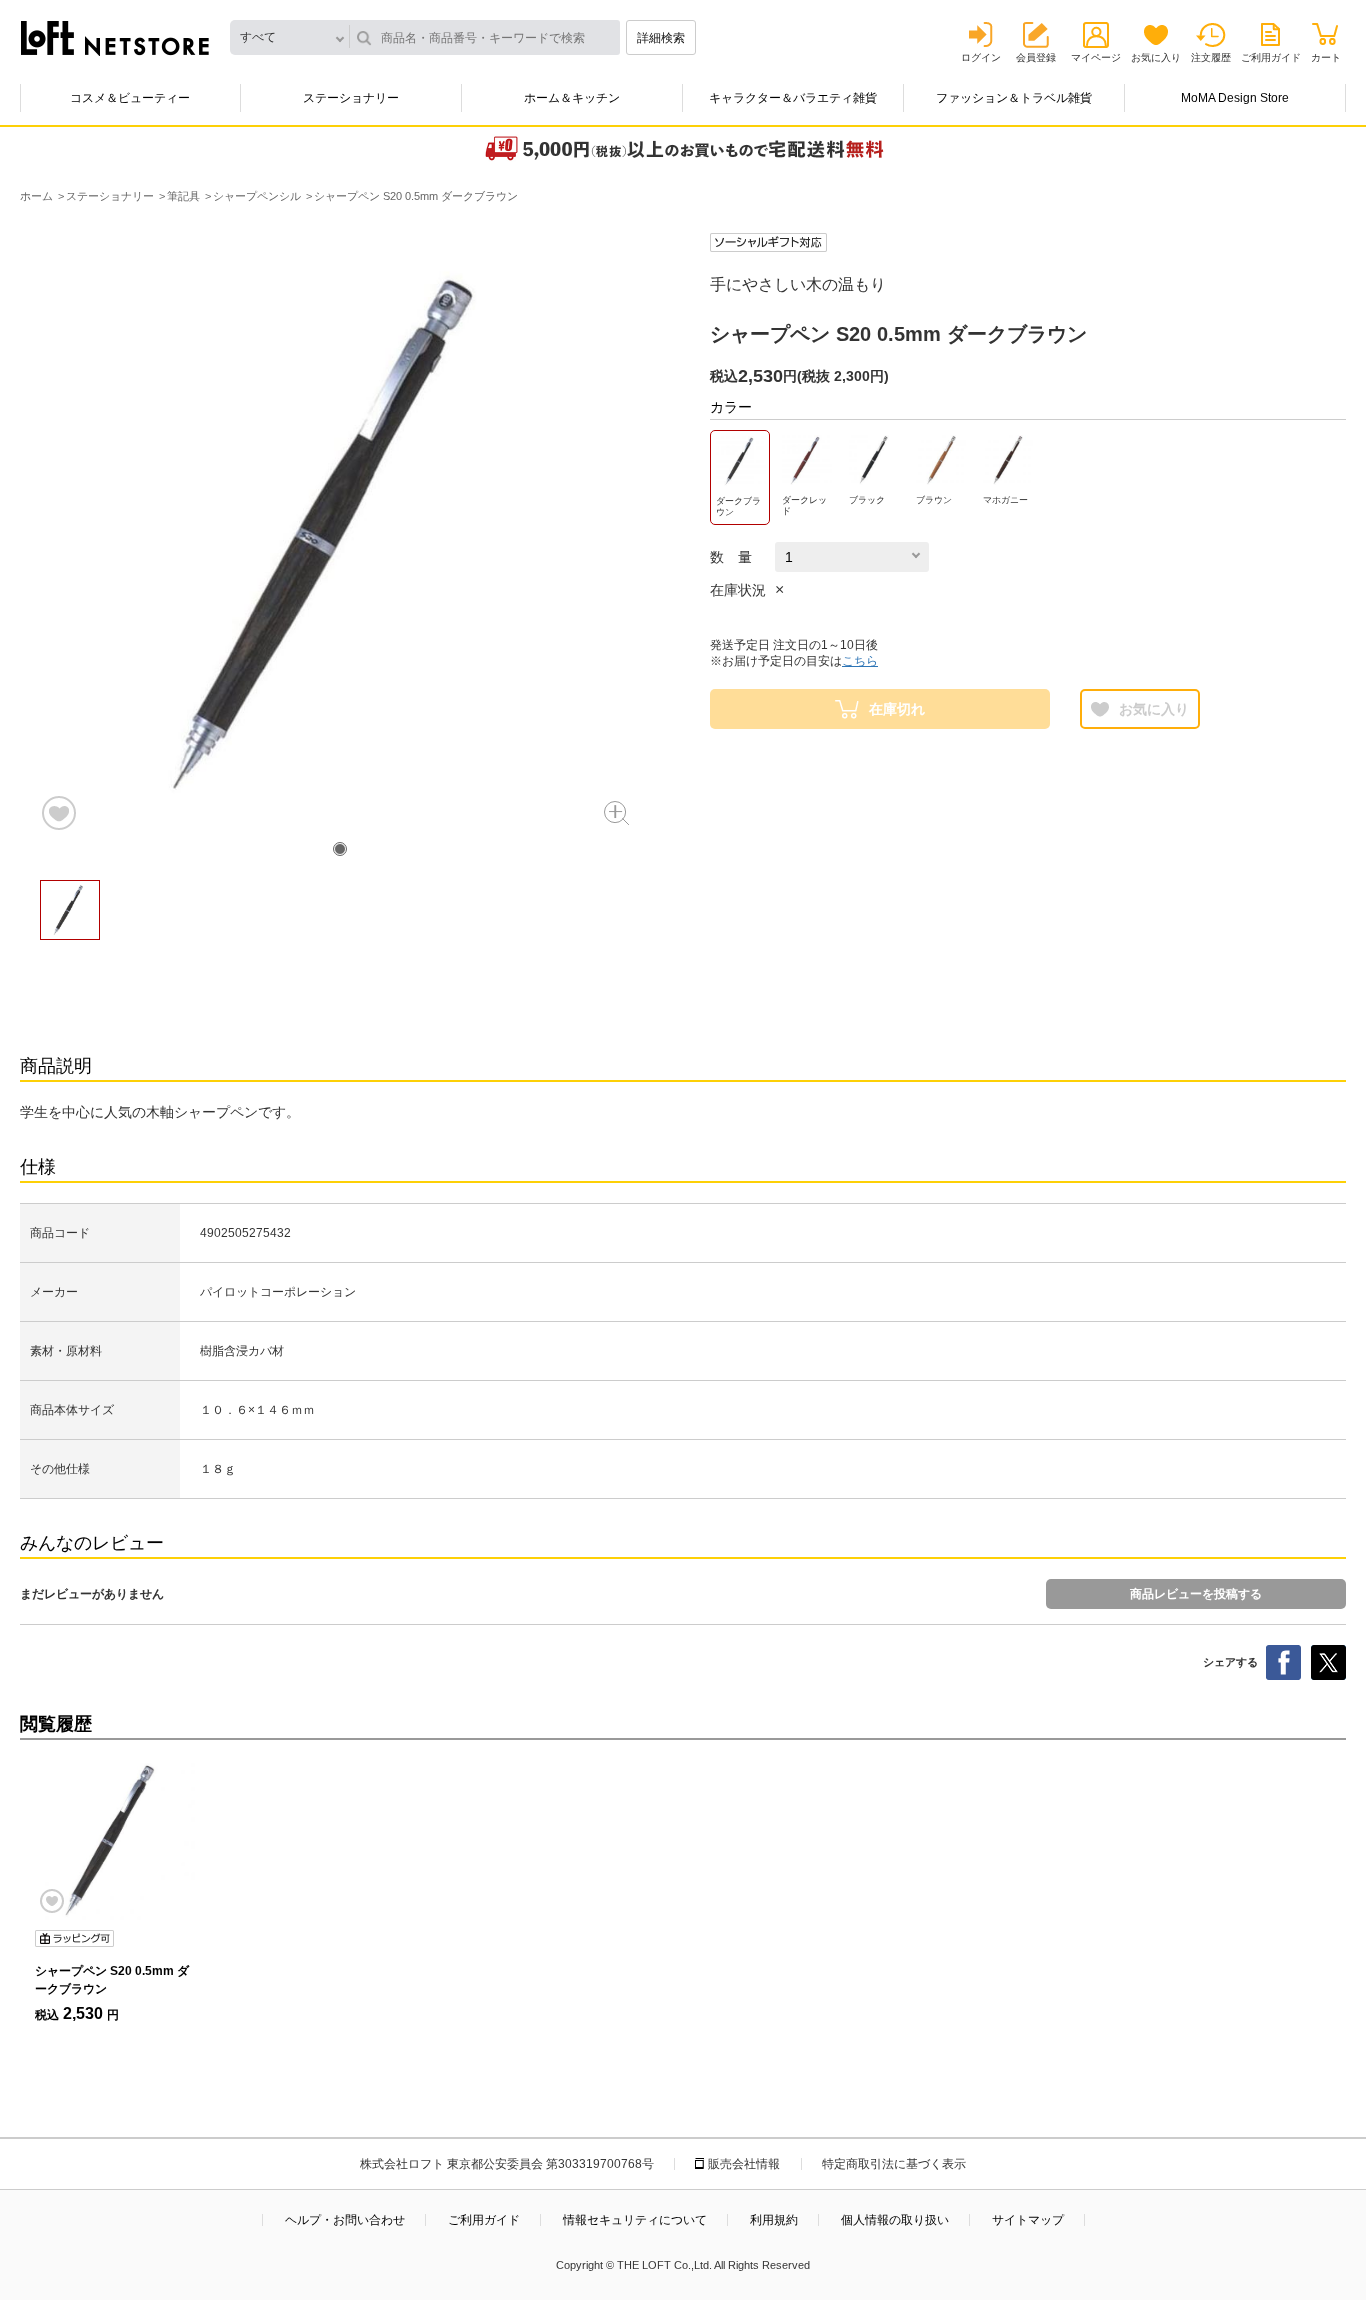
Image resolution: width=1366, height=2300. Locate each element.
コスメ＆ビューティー (130, 98)
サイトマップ (1028, 2220)
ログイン (981, 57)
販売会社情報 (744, 2164)
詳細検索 (661, 38)
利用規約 (774, 2220)
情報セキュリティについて (635, 2220)
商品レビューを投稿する (1196, 1594)
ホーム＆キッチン (572, 98)
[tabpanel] (340, 533)
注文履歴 (1211, 57)
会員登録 (1036, 57)
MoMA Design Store (1235, 98)
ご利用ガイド (1271, 57)
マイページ (1096, 57)
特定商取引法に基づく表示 (894, 2164)
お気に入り (1156, 57)
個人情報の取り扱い (895, 2220)
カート (1326, 57)
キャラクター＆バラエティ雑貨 (793, 98)
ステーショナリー (351, 98)
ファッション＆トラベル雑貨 (1014, 98)
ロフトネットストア (115, 38)
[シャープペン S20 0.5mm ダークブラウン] (115, 1840)
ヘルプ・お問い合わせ (345, 2220)
